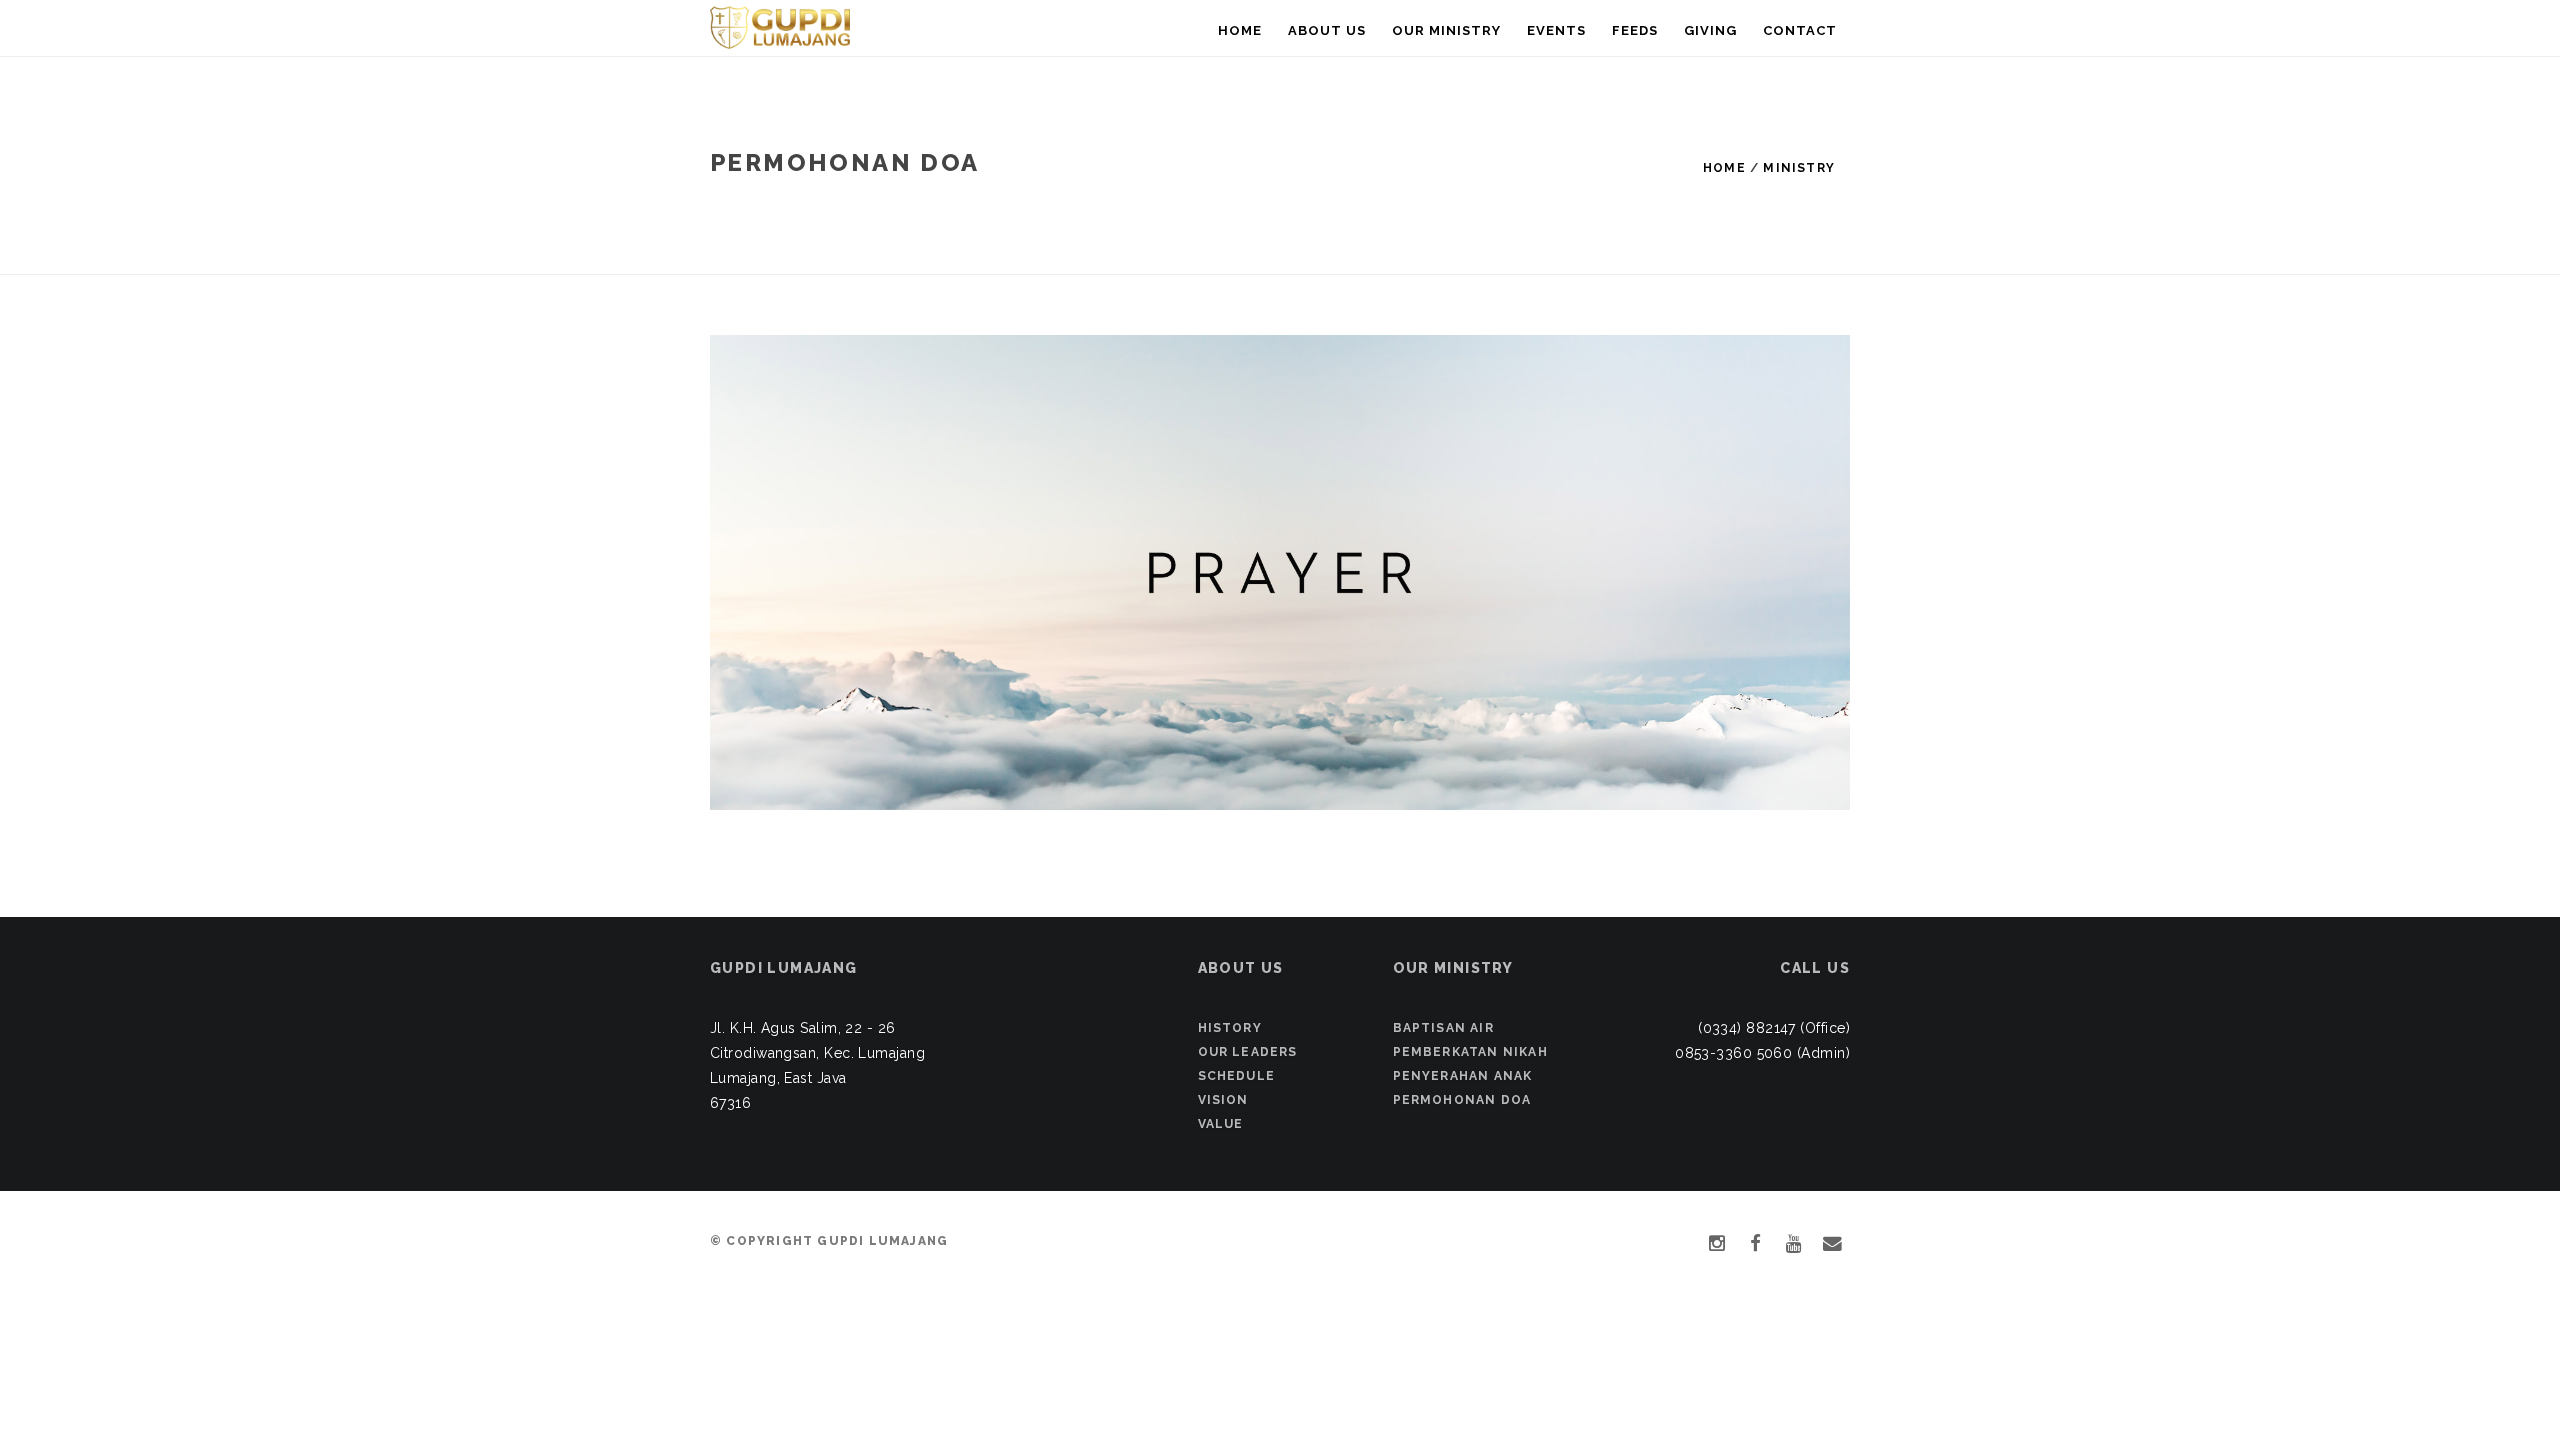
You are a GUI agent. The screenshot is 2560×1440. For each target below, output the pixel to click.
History (1230, 1028)
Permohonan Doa (1462, 1100)
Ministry (1799, 168)
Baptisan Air (1443, 1028)
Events (1556, 30)
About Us (1327, 30)
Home (1240, 30)
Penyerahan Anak (1463, 1076)
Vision (1223, 1100)
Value (1221, 1124)
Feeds (1635, 30)
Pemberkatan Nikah (1470, 1052)
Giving (1710, 30)
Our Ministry (1446, 30)
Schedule (1237, 1076)
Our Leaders (1248, 1052)
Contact (1800, 30)
